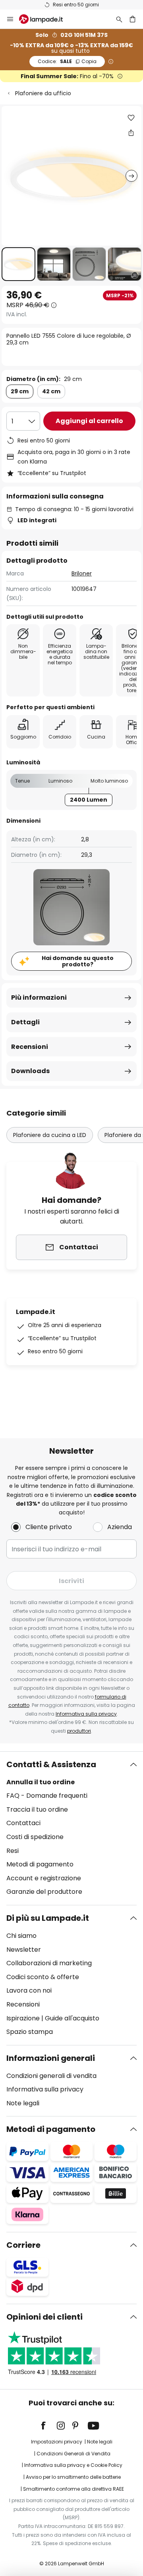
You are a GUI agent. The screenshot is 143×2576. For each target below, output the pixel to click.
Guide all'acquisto (72, 2018)
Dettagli (25, 1022)
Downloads (30, 1071)
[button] (18, 264)
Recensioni (30, 1047)
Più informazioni (39, 998)
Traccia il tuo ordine (37, 1809)
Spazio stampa (30, 2032)
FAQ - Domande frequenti (47, 1796)
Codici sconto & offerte (43, 1977)
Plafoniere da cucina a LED (50, 1135)
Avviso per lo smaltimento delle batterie (73, 2477)
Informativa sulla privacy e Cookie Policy (73, 2465)
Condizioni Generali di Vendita (73, 2454)
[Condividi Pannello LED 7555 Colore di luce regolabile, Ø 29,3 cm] (131, 133)
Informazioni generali (51, 2058)
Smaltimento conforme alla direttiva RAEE (73, 2489)
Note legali (23, 2103)
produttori (79, 1731)
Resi (13, 1851)
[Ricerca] (119, 19)
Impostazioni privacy (57, 2442)
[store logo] (46, 19)
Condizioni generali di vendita (51, 2076)
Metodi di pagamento (40, 1864)
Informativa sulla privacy (86, 1714)
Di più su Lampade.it (48, 1918)
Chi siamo (21, 1936)
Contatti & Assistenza (51, 1764)
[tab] (71, 1828)
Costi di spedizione (35, 1837)
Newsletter (24, 1950)
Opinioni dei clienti (44, 2317)
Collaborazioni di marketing (49, 1963)
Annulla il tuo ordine (41, 1782)
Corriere (23, 2245)
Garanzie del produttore (44, 1892)
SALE (67, 61)
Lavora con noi (29, 1990)
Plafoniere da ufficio (43, 93)
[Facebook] (48, 2426)
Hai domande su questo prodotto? (78, 961)
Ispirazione (23, 2018)
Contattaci (23, 1823)
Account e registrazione (44, 1878)
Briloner (82, 573)
